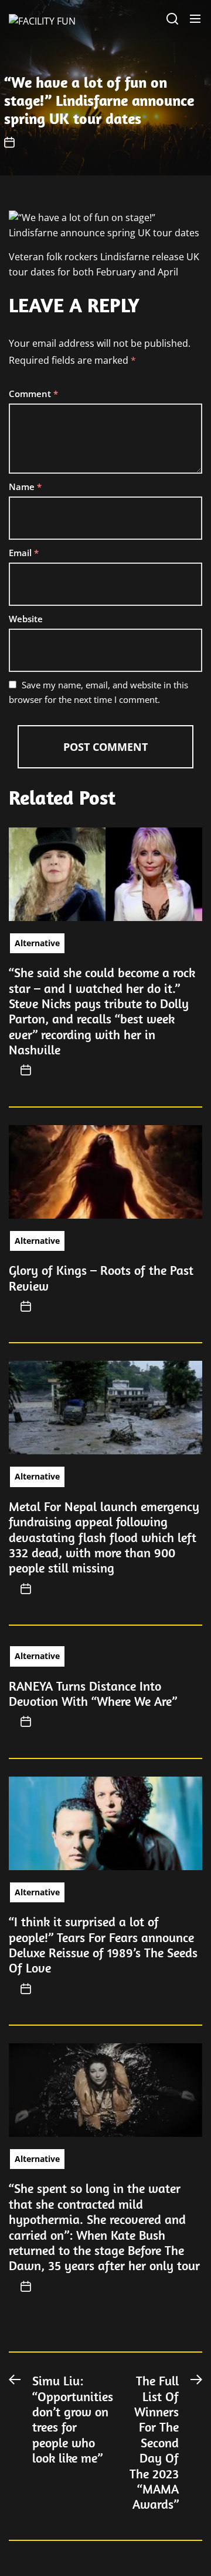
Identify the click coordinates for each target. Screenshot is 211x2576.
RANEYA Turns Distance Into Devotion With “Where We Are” (93, 1694)
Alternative (37, 943)
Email (24, 553)
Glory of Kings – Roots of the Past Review (101, 1278)
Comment (33, 394)
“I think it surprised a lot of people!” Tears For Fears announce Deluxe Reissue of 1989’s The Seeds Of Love (103, 1945)
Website (26, 619)
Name (25, 487)
